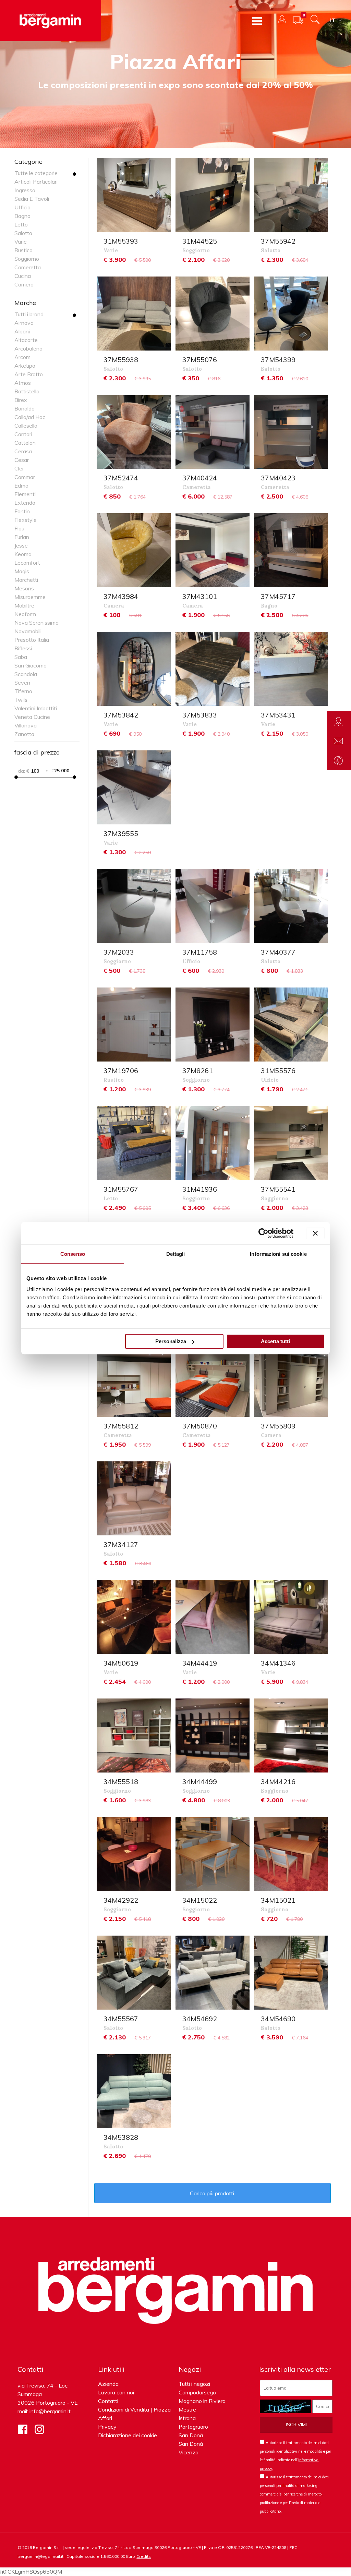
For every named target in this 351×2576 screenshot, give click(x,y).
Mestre (187, 2409)
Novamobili (28, 631)
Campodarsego (197, 2392)
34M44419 (200, 1663)
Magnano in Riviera (202, 2401)
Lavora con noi (116, 2392)
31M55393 (121, 241)
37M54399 (278, 360)
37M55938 (121, 360)
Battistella (27, 391)
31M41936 (200, 1189)
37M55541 (278, 1189)
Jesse (21, 545)
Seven (22, 683)
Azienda (108, 2384)
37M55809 (278, 1426)
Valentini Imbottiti (36, 708)
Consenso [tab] (73, 1254)
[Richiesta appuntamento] (339, 721)
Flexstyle (26, 520)
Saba (21, 657)
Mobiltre (24, 605)
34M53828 (121, 2137)
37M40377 (278, 952)
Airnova (24, 323)
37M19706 (121, 1071)
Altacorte (26, 340)
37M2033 (119, 952)
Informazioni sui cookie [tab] (278, 1254)
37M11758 (200, 952)
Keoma (23, 554)
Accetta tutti (275, 1341)
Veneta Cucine (32, 717)
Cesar (22, 460)
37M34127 (121, 1544)
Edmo (21, 486)
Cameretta (28, 267)
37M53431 (278, 715)
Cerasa (23, 451)
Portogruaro (193, 2427)
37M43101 (200, 596)
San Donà (191, 2435)
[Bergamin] (51, 21)
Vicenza (189, 2452)
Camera (24, 284)
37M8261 (198, 1071)
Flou (19, 528)
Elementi (25, 494)
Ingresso (25, 190)
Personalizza (171, 1341)
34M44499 (200, 1782)
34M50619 (121, 1663)
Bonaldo (25, 408)
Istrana (187, 2418)
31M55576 (278, 1071)
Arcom (22, 357)
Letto (21, 224)
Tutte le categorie (36, 173)
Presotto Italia (32, 640)
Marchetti (26, 580)
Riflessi (23, 648)
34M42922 (121, 1900)
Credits (144, 2556)
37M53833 (200, 715)
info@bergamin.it (50, 2411)
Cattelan (25, 443)
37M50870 (200, 1426)
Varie (21, 242)
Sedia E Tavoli (32, 199)
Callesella (26, 426)
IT (333, 20)
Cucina (23, 276)
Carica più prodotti (213, 2193)
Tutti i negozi (194, 2384)
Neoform (25, 614)
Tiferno (23, 691)
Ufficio (22, 207)
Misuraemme (30, 597)
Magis (22, 571)
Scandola (26, 674)
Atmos (23, 383)
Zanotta (24, 734)
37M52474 (121, 478)
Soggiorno (27, 259)
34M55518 (121, 1782)
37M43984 (121, 596)
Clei (19, 468)
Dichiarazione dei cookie (128, 2435)
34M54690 (278, 2019)
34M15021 (278, 1900)
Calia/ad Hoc (30, 417)
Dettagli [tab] (176, 1254)
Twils (21, 700)
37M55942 (278, 241)
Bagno (22, 216)
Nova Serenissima (37, 623)
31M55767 (121, 1189)
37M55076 (200, 360)
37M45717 (278, 596)
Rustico (23, 250)
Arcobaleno (28, 348)
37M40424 (200, 478)
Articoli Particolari (36, 182)
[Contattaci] (339, 741)
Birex (21, 400)
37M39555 (121, 833)
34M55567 (121, 2019)
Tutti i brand (29, 314)
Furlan (22, 537)
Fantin (22, 511)
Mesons (24, 588)
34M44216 (278, 1782)
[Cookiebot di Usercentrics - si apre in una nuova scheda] (263, 1233)
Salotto (23, 233)
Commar (25, 477)
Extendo (25, 503)
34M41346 (278, 1663)
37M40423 (278, 478)
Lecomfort (27, 563)
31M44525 (200, 241)
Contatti (108, 2401)
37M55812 (121, 1426)
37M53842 (121, 715)
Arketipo (25, 366)
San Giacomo (31, 665)
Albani (22, 331)
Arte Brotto (29, 374)
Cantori (23, 434)
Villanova (26, 725)
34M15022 (200, 1900)
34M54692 (200, 2019)
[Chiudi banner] (315, 1233)
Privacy (107, 2427)
